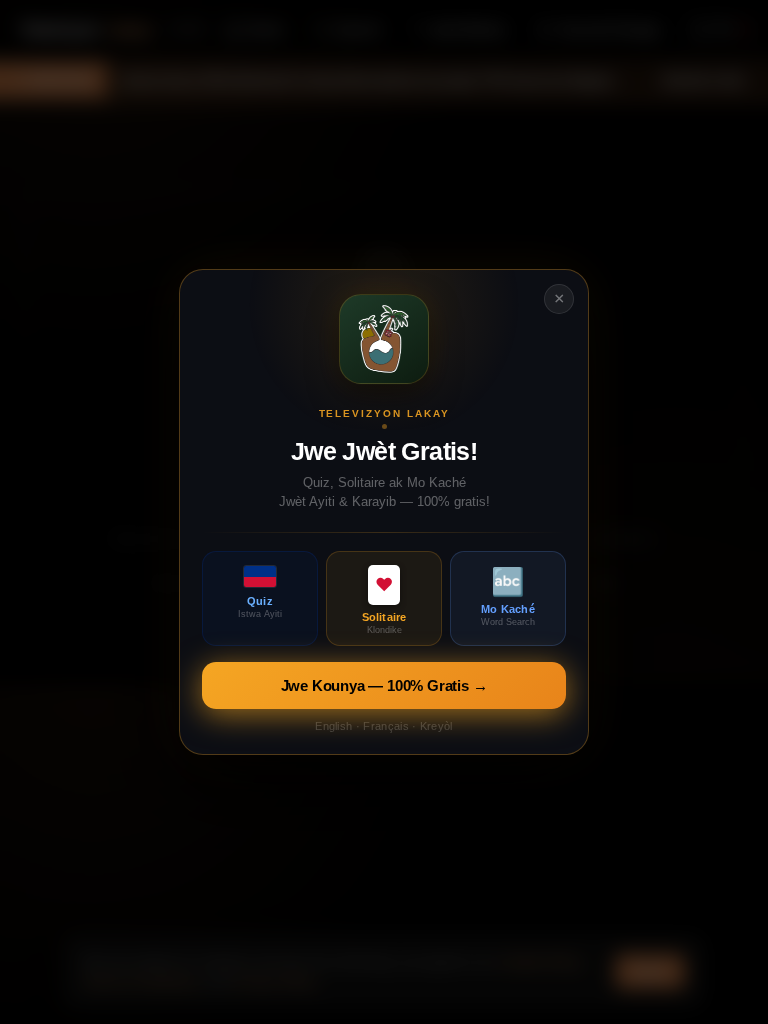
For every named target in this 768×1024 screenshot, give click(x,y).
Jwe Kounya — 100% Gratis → (384, 685)
